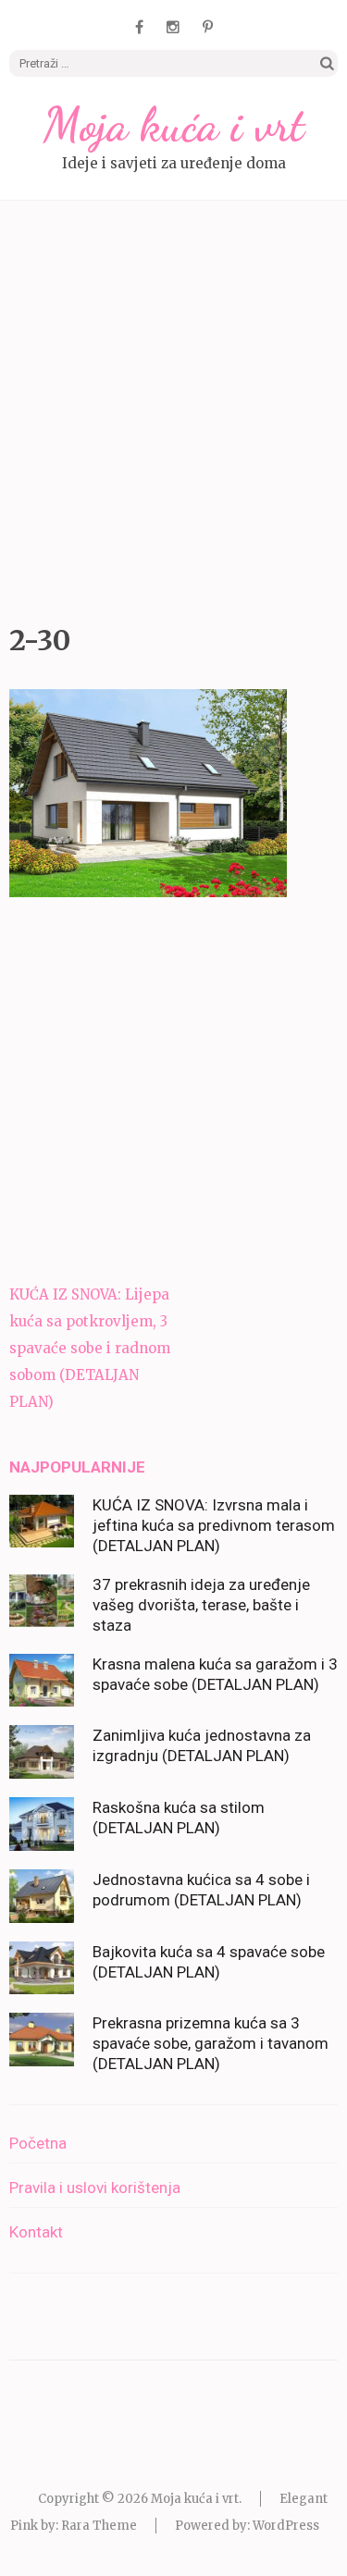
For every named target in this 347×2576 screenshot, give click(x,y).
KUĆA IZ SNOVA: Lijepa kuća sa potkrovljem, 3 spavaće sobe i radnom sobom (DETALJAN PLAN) (90, 1348)
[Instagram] (173, 27)
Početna (38, 2143)
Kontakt (36, 2232)
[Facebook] (139, 27)
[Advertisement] (173, 407)
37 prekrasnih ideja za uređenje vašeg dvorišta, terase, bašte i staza (201, 1605)
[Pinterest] (208, 27)
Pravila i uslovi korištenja (95, 2188)
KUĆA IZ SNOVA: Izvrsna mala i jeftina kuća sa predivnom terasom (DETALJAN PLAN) (214, 1525)
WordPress (286, 2526)
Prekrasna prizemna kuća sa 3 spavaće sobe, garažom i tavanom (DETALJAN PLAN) (211, 2043)
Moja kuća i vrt (174, 125)
